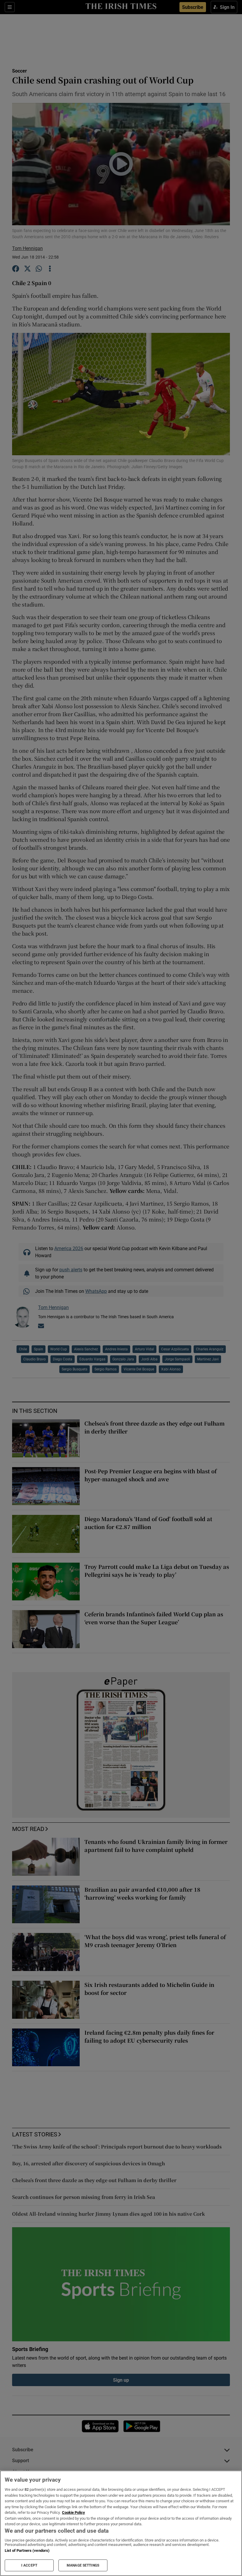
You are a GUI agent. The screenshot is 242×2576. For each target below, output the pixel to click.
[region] (121, 2523)
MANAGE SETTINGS (83, 2565)
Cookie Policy (73, 2512)
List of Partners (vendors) (27, 2550)
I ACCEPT (29, 2565)
